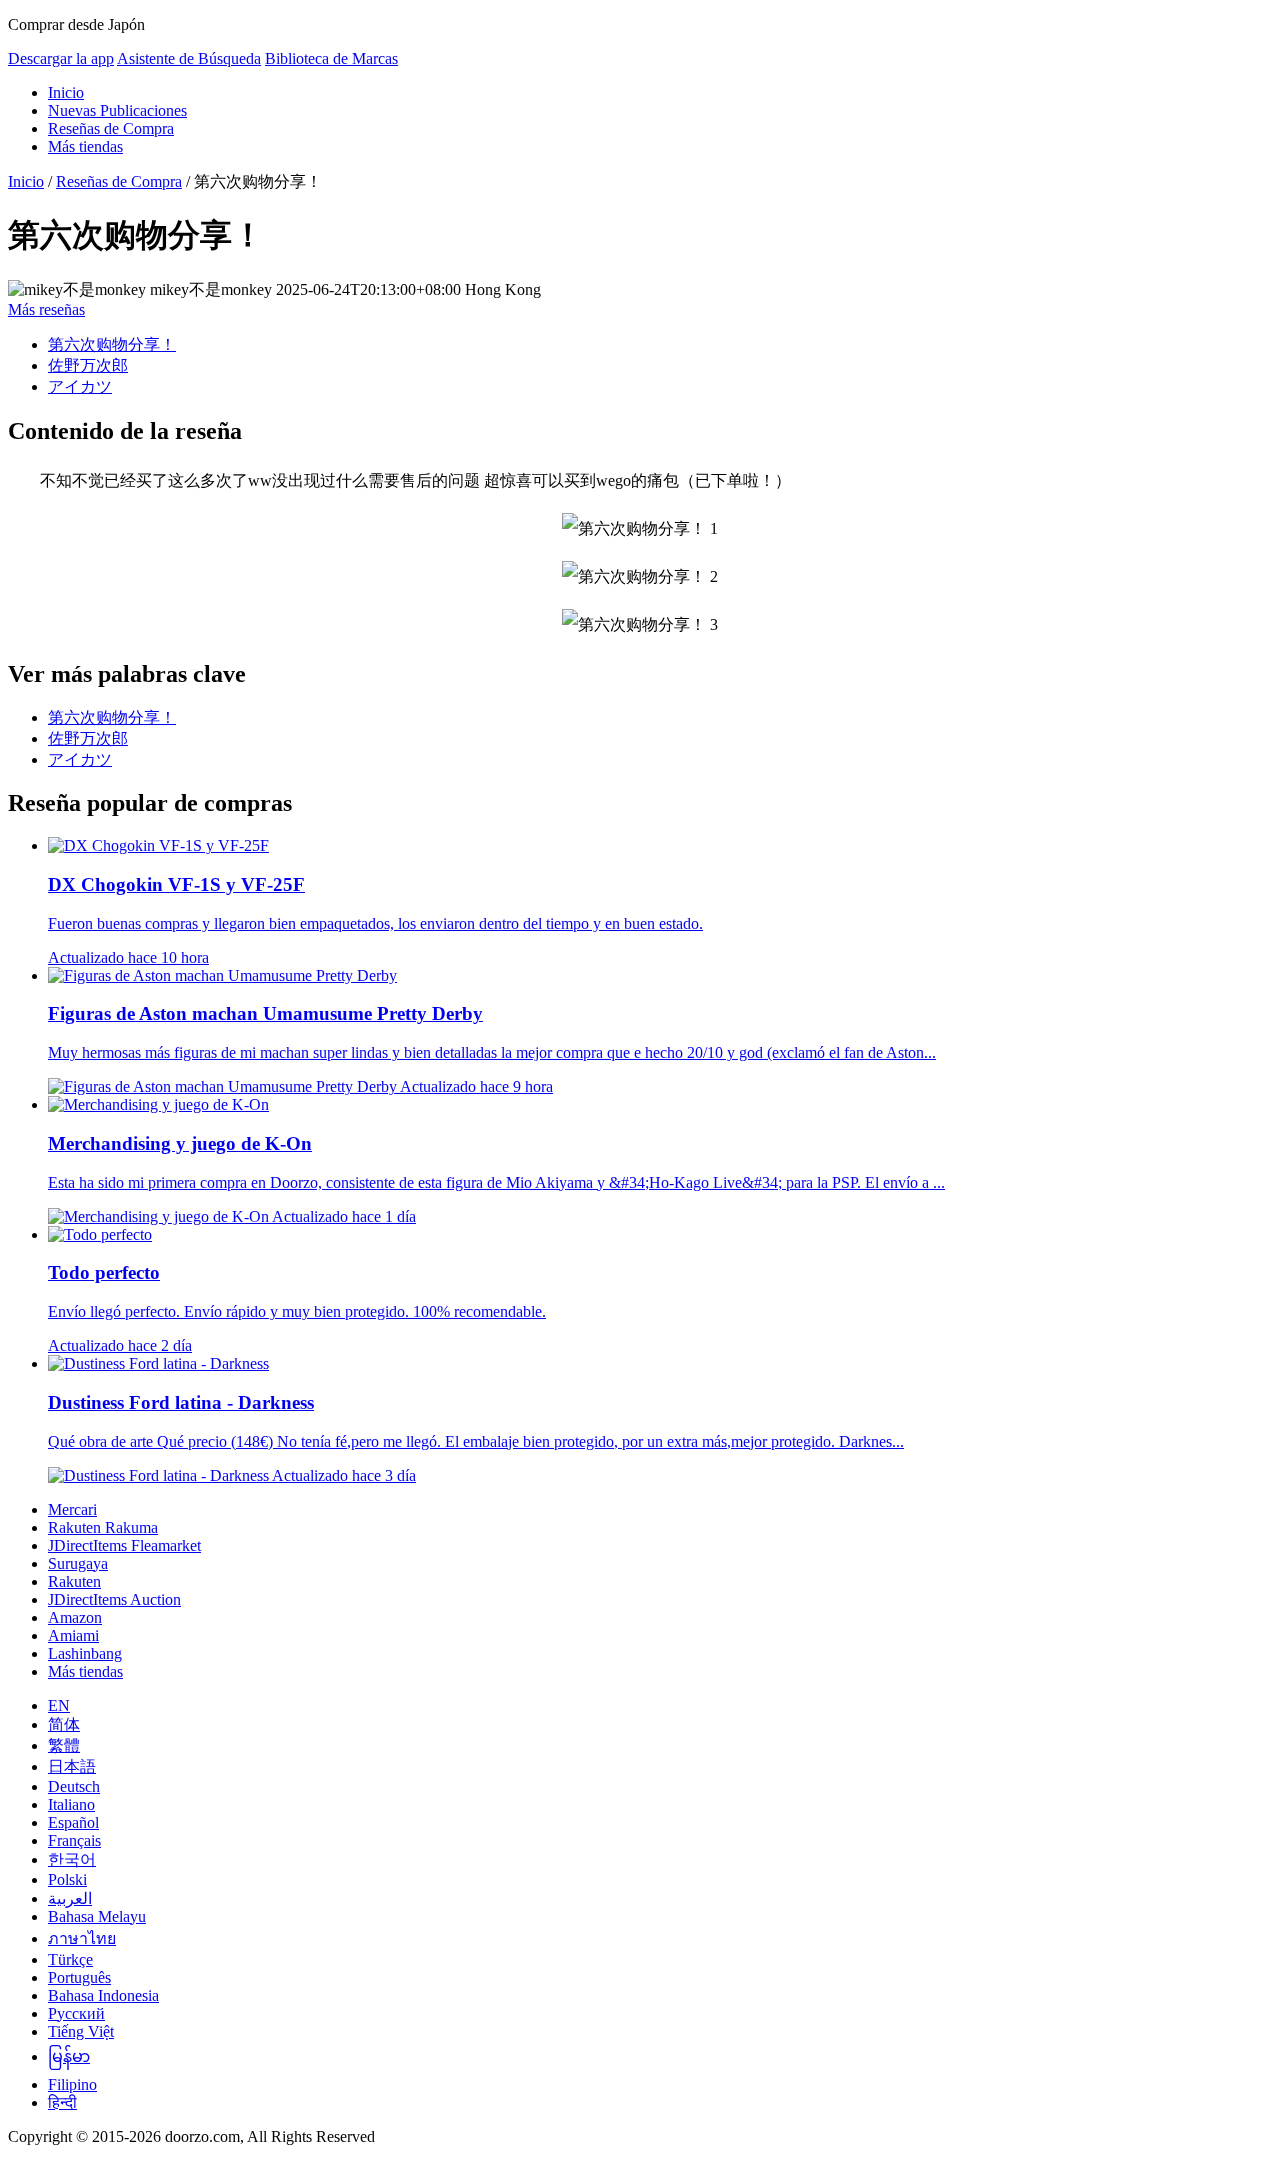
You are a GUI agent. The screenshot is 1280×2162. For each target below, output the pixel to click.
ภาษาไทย (82, 1938)
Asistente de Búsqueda (189, 58)
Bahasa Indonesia (103, 1995)
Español (73, 1822)
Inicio (66, 92)
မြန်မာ (69, 2056)
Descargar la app (61, 58)
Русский (76, 2013)
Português (79, 1977)
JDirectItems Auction (114, 1599)
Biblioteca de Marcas (331, 58)
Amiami (73, 1635)
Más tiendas (85, 146)
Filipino (72, 2084)
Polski (67, 1879)
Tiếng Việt (81, 2031)
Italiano (71, 1804)
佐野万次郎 (88, 365)
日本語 (72, 1766)
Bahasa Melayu (97, 1916)
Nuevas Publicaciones (117, 110)
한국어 (72, 1859)
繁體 (64, 1745)
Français (74, 1840)
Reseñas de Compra (111, 128)
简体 (64, 1724)
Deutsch (74, 1786)
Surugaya (78, 1563)
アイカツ (80, 386)
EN (59, 1705)
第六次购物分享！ (112, 344)
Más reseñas (46, 309)
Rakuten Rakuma (103, 1527)
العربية (70, 1898)
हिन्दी (62, 2102)
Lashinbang (85, 1653)
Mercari (72, 1509)
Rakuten (74, 1581)
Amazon (75, 1617)
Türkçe (70, 1959)
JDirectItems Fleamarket (124, 1545)
